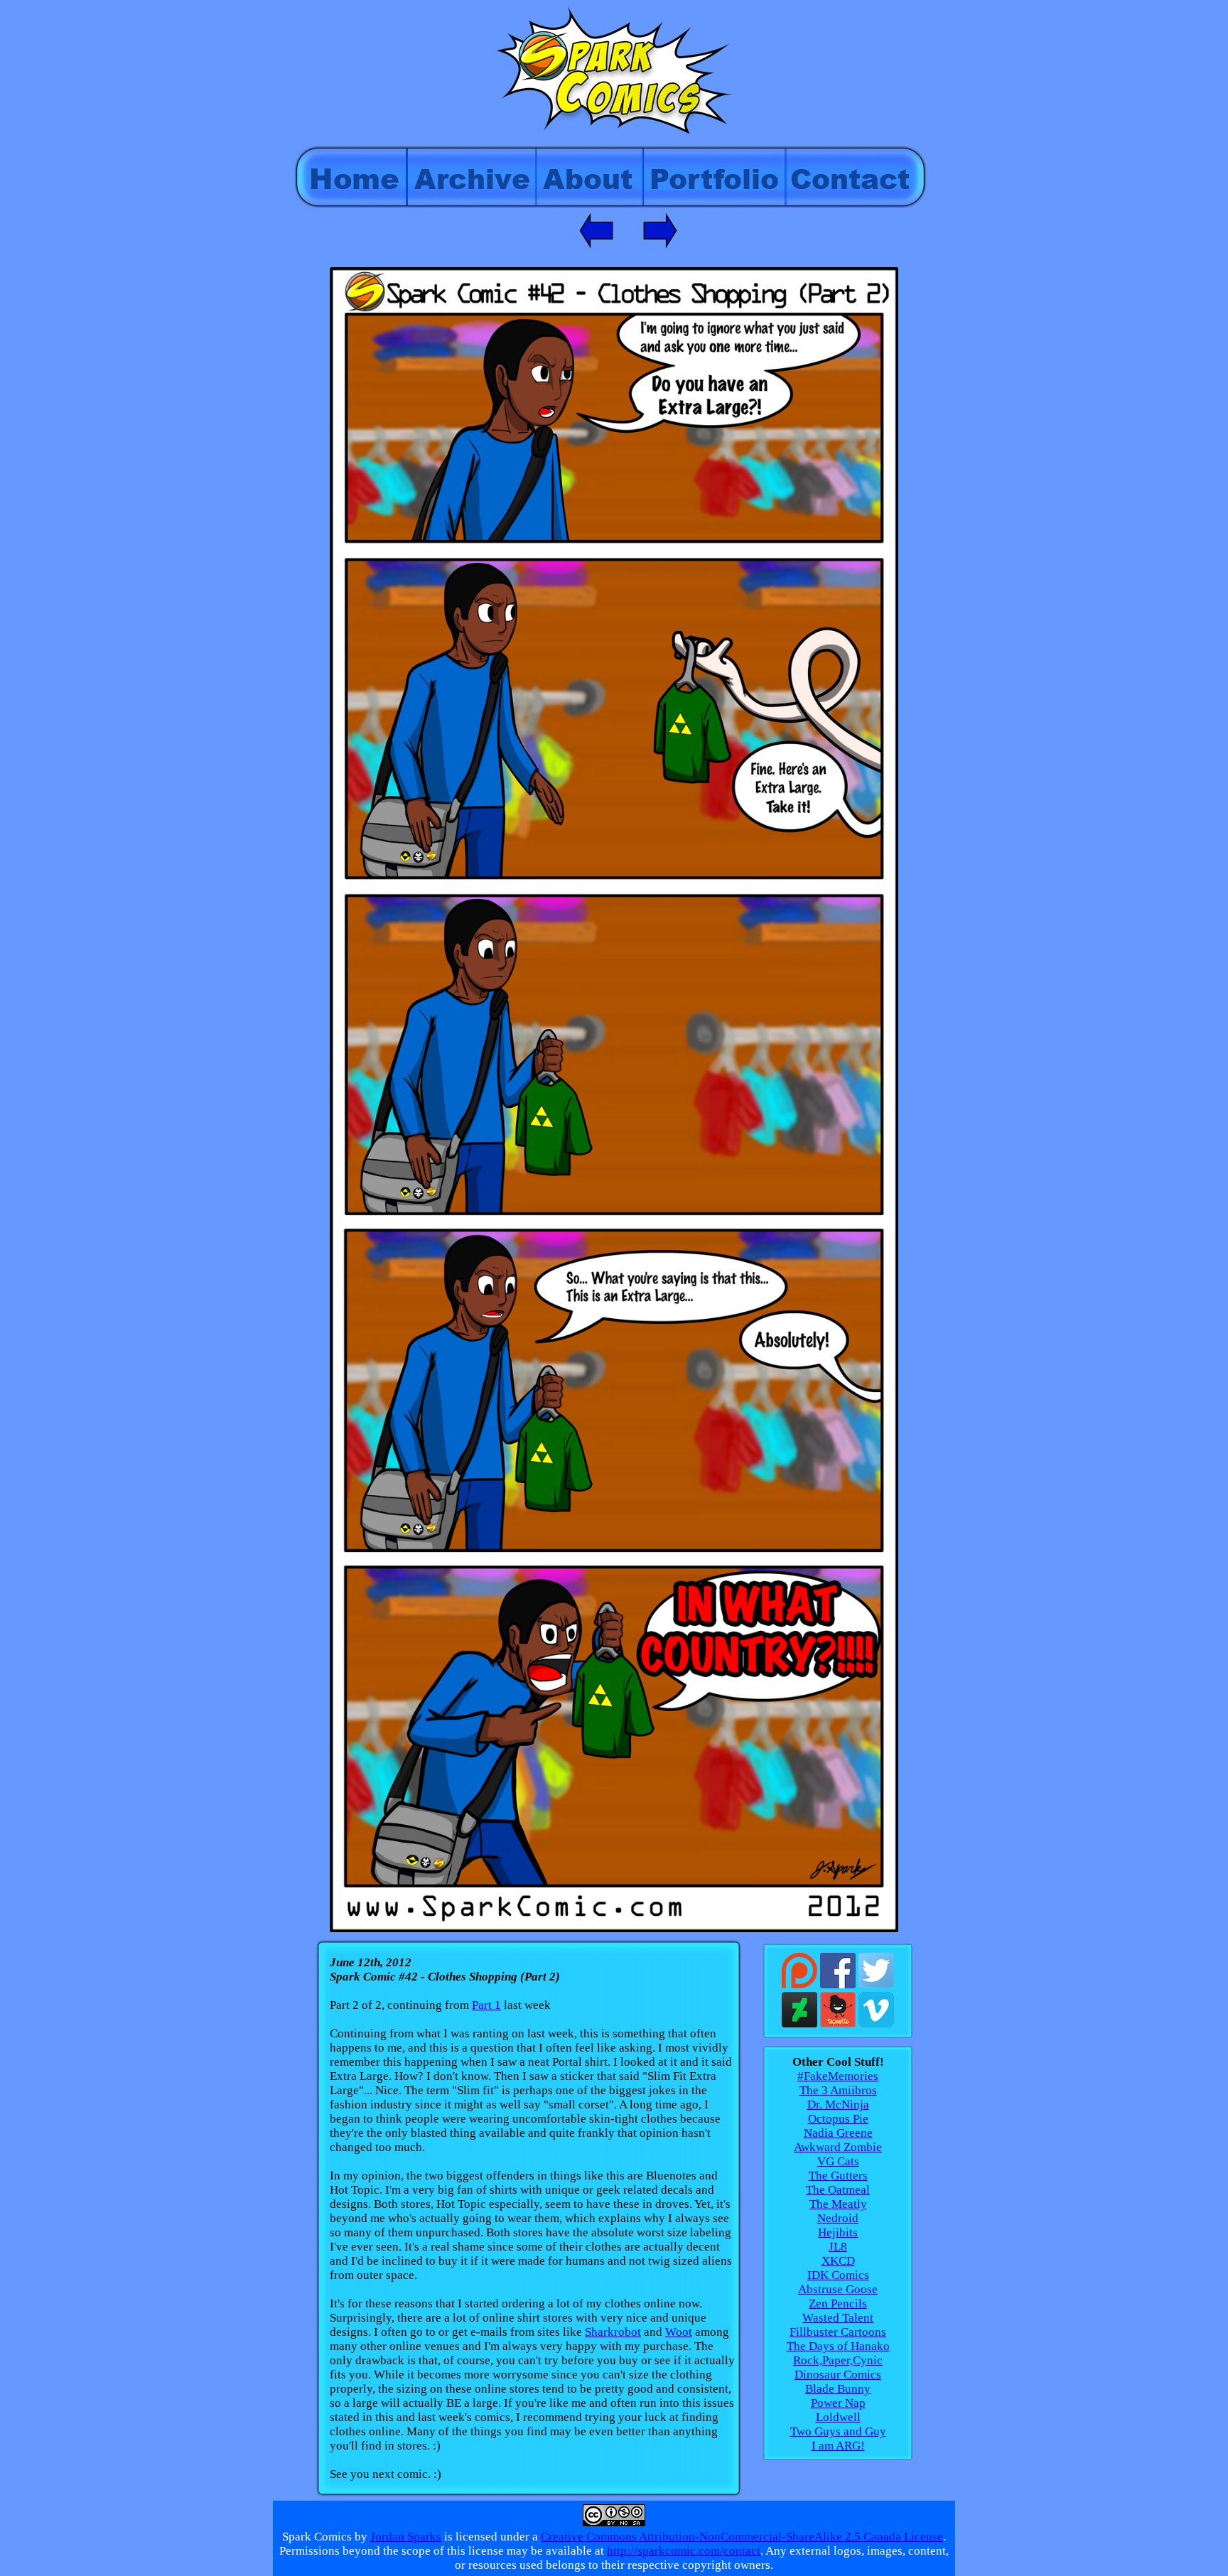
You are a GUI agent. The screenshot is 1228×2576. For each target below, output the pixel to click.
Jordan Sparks (406, 2537)
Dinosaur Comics (838, 2375)
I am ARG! (838, 2446)
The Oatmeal (838, 2190)
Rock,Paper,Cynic (838, 2360)
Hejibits (838, 2232)
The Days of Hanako (838, 2346)
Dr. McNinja (838, 2105)
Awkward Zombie (838, 2147)
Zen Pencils (838, 2303)
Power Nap (838, 2403)
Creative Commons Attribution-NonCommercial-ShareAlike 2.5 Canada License (742, 2537)
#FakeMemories (838, 2076)
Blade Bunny (838, 2389)
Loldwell (838, 2417)
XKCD (838, 2261)
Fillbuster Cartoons (838, 2332)
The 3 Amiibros (838, 2090)
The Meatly (838, 2204)
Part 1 (486, 2005)
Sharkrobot (613, 2332)
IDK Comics (838, 2275)
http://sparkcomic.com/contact (684, 2551)
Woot (679, 2332)
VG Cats (838, 2161)
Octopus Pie (838, 2119)
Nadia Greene (838, 2133)
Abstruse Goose (838, 2289)
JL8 (838, 2247)
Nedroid (838, 2218)
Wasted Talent (838, 2318)
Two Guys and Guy (838, 2431)
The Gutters (838, 2176)
